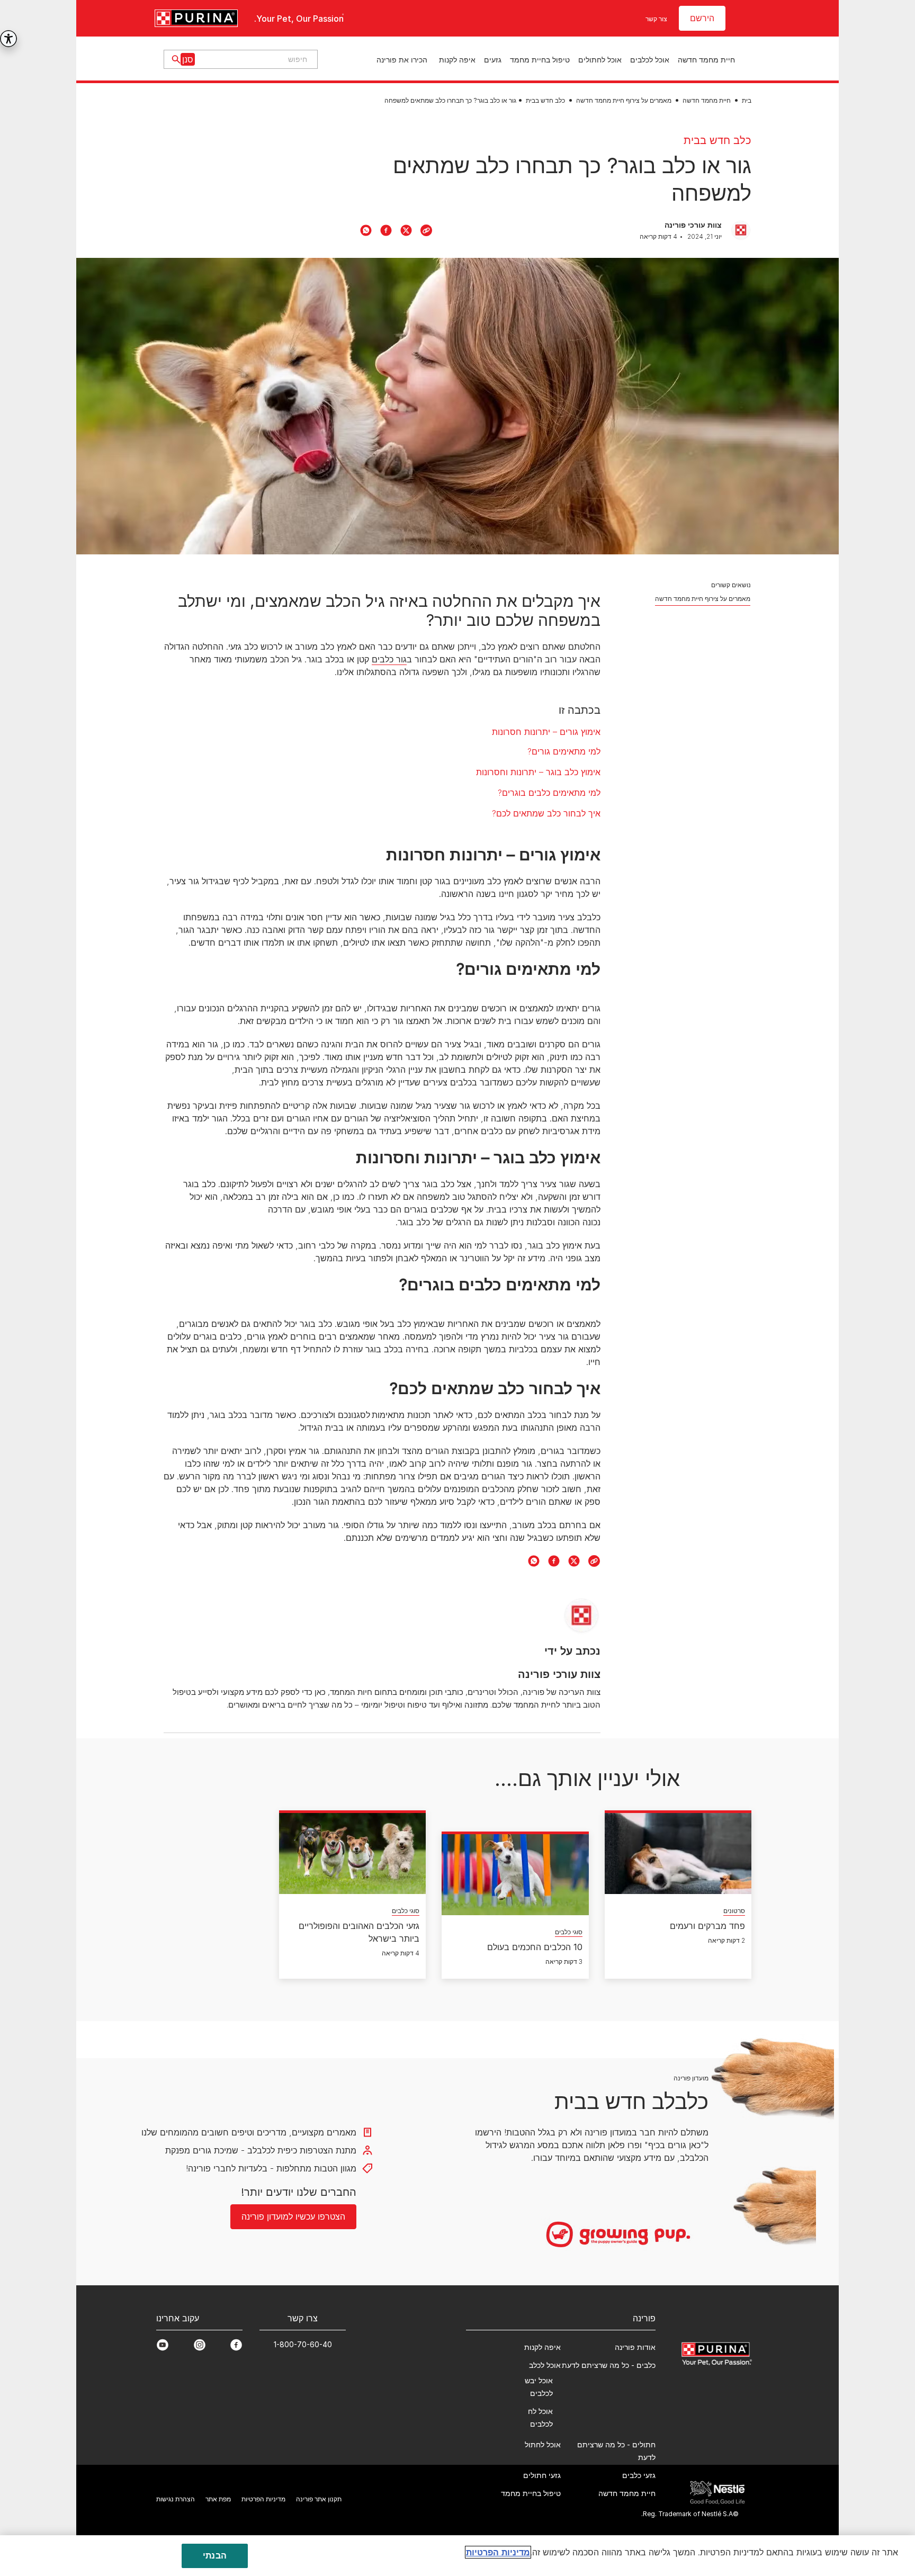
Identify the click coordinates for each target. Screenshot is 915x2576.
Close (710, 1147)
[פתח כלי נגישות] (8, 39)
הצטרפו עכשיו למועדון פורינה (457, 1413)
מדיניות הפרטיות (498, 2552)
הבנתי (215, 2555)
